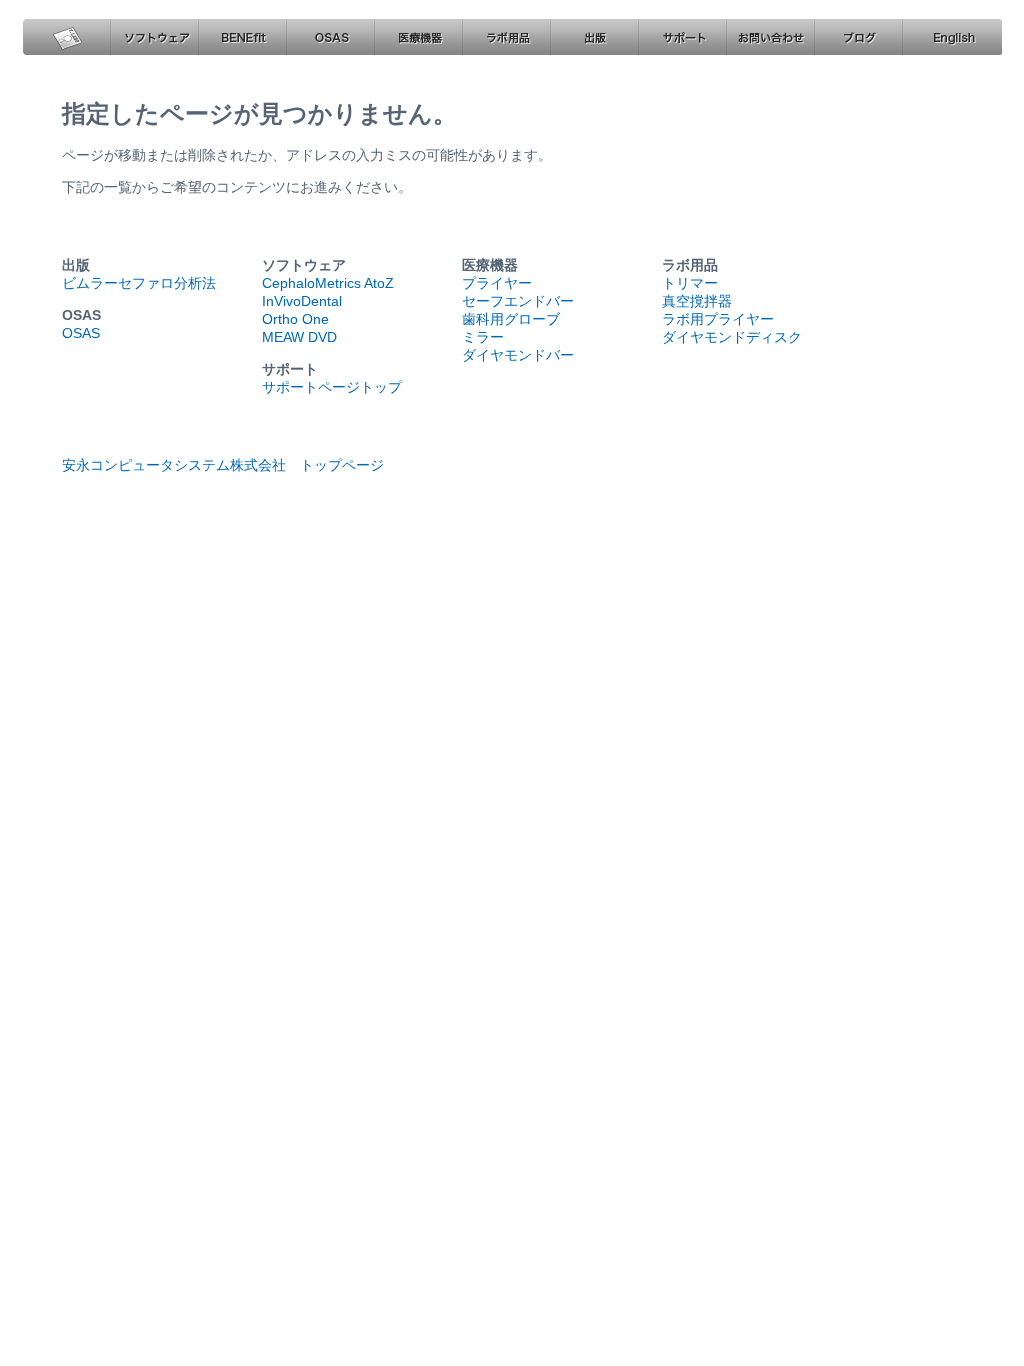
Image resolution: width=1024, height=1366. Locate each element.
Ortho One (295, 319)
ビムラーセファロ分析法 (139, 283)
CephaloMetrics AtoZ (328, 283)
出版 (594, 37)
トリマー (690, 283)
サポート (682, 37)
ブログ (858, 37)
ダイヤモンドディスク (732, 337)
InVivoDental (302, 301)
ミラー (483, 337)
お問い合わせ (770, 37)
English (951, 37)
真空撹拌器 (697, 301)
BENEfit (242, 37)
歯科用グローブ (511, 319)
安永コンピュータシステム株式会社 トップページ (223, 465)
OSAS (330, 37)
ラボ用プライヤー (718, 319)
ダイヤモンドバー (518, 355)
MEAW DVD (299, 337)
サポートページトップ (332, 387)
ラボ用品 (506, 37)
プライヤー (497, 283)
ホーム (66, 37)
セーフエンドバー (518, 301)
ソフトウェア (154, 37)
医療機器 (418, 37)
